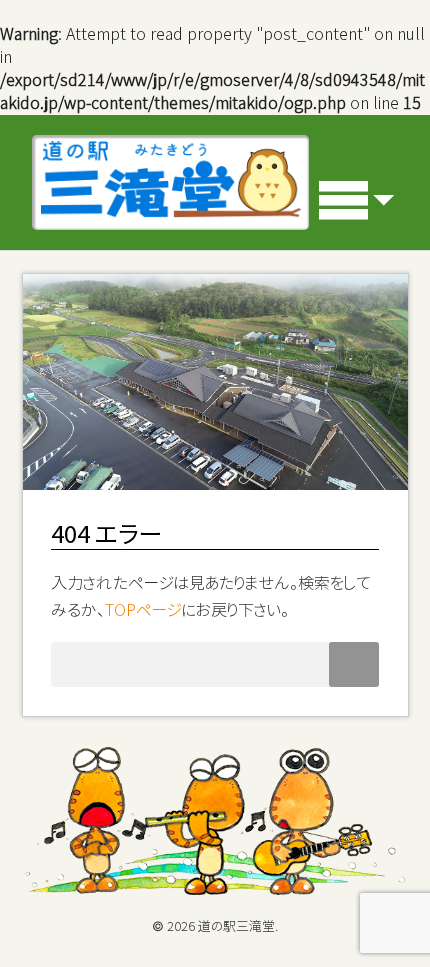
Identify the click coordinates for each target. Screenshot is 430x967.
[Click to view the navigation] (357, 199)
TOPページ (143, 610)
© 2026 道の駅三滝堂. (215, 926)
